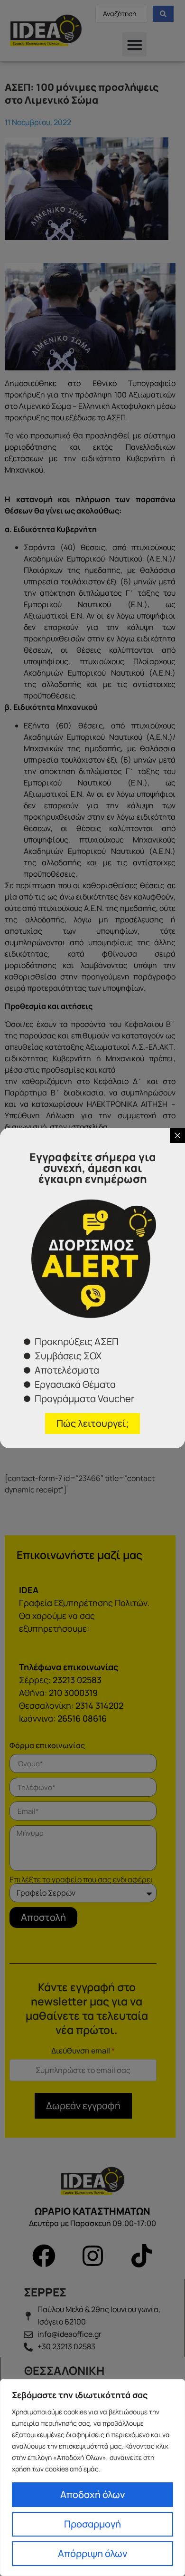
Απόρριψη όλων (92, 2553)
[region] (92, 2478)
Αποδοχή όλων (92, 2494)
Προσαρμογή (92, 2524)
